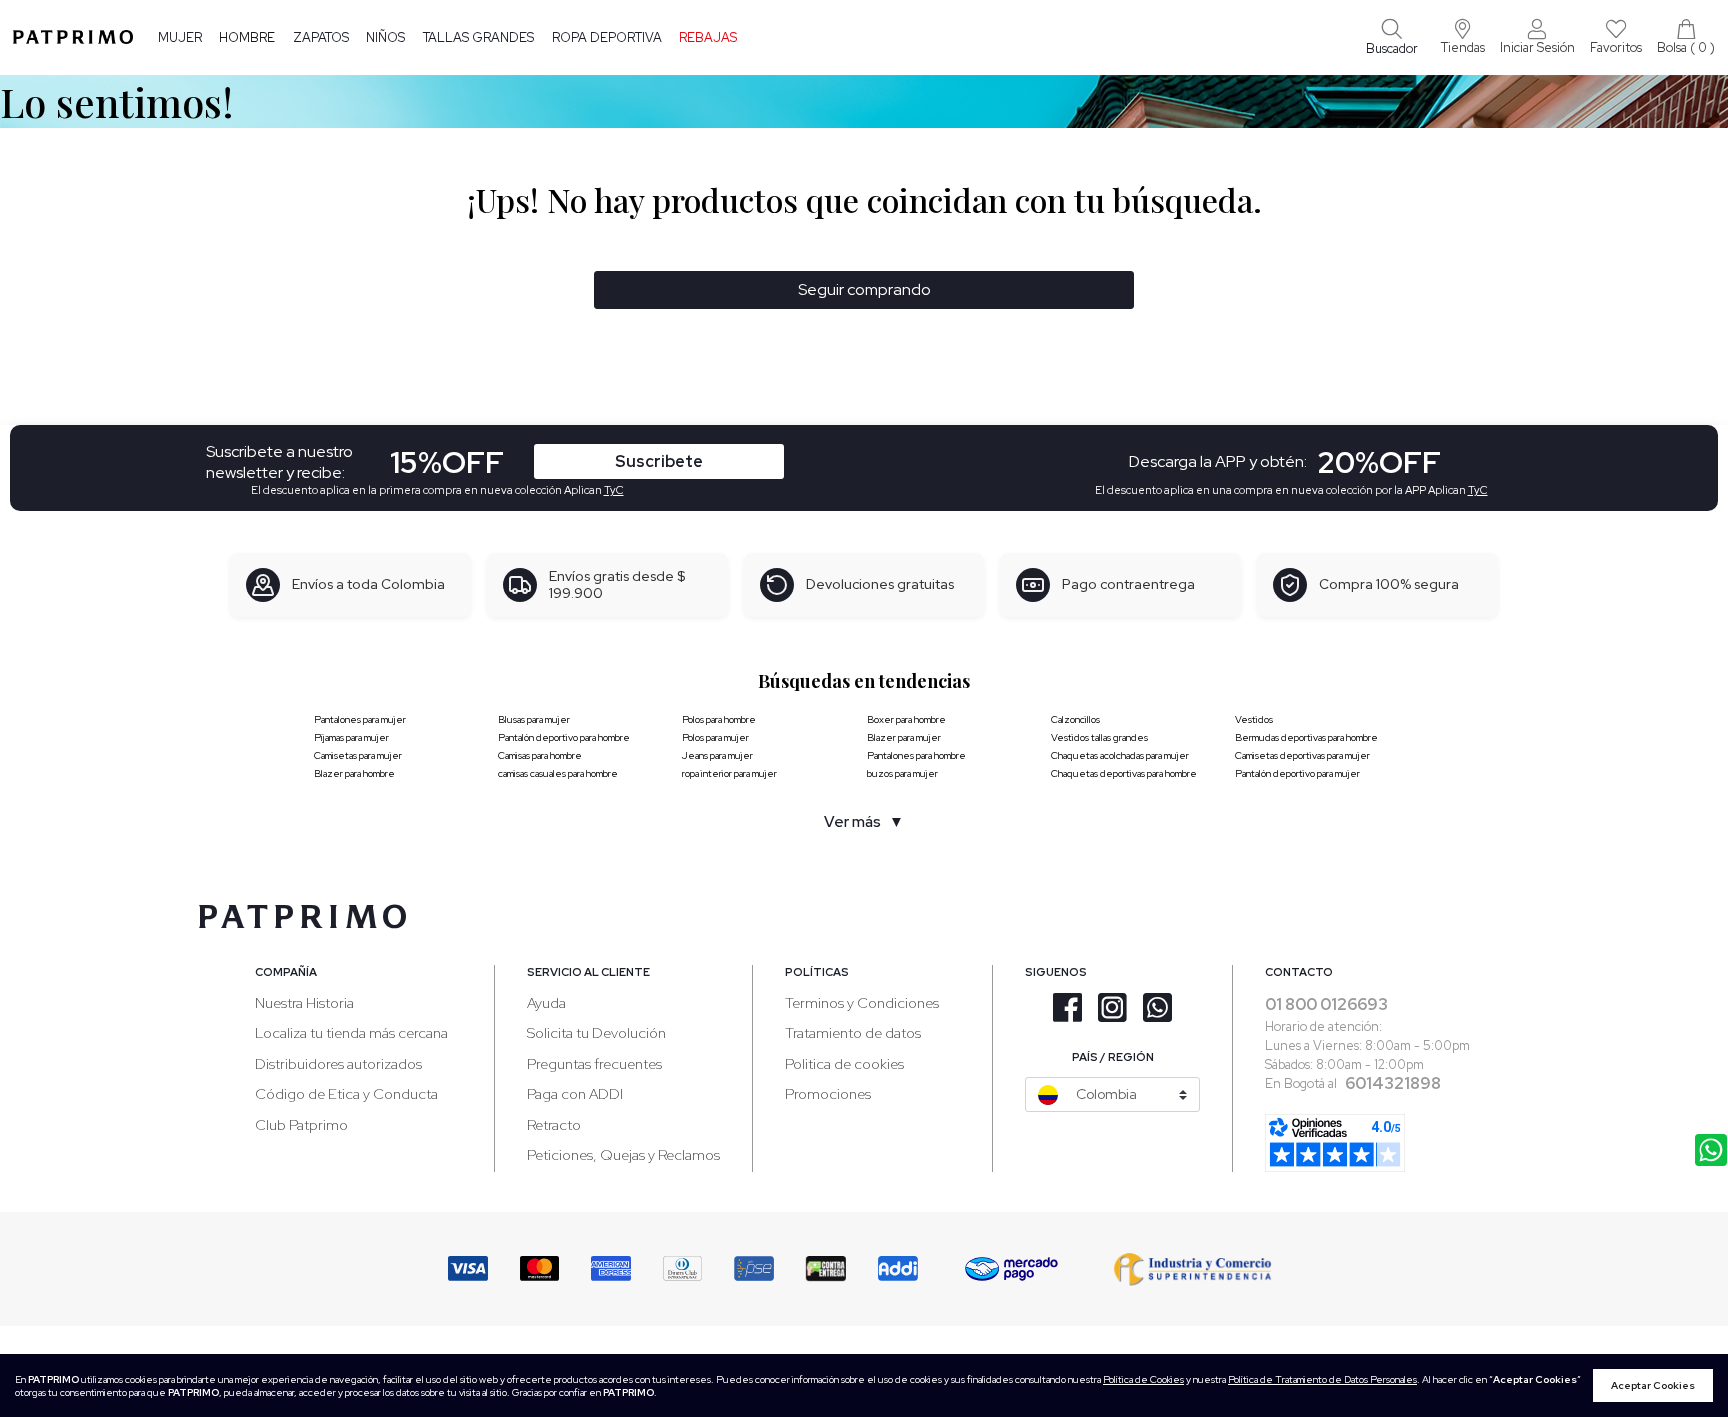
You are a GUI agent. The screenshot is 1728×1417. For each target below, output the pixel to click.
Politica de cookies (844, 1063)
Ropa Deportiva (607, 37)
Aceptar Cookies (1653, 1385)
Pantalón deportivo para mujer (1297, 773)
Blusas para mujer (534, 719)
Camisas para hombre (540, 755)
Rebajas (708, 37)
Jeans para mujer (717, 755)
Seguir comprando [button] (864, 289)
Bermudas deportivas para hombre (1306, 737)
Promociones (828, 1093)
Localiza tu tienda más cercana (351, 1032)
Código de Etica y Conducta (346, 1093)
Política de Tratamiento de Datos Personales (1322, 1379)
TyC (614, 490)
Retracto (554, 1124)
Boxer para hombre (906, 719)
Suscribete (659, 461)
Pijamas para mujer (351, 737)
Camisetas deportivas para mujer (1302, 755)
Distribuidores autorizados (338, 1063)
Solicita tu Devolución (596, 1032)
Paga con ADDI (575, 1093)
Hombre (247, 37)
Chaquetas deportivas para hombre (1124, 773)
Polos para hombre (719, 719)
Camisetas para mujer (358, 755)
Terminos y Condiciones (862, 1002)
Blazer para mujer (904, 737)
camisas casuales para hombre (558, 773)
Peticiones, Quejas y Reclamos (623, 1154)
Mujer (180, 37)
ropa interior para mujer (729, 773)
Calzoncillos (1075, 719)
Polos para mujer (715, 737)
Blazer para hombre (354, 773)
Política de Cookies (1143, 1379)
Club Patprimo (301, 1124)
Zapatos (321, 37)
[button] (1463, 37)
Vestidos (1254, 719)
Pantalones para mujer (360, 719)
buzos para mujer (902, 773)
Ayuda (546, 1002)
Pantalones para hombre (916, 755)
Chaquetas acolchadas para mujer (1120, 755)
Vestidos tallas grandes (1099, 737)
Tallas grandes (478, 37)
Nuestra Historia (304, 1002)
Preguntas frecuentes (594, 1063)
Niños (385, 37)
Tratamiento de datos (853, 1032)
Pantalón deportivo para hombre (564, 737)
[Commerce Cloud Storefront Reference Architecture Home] (73, 37)
